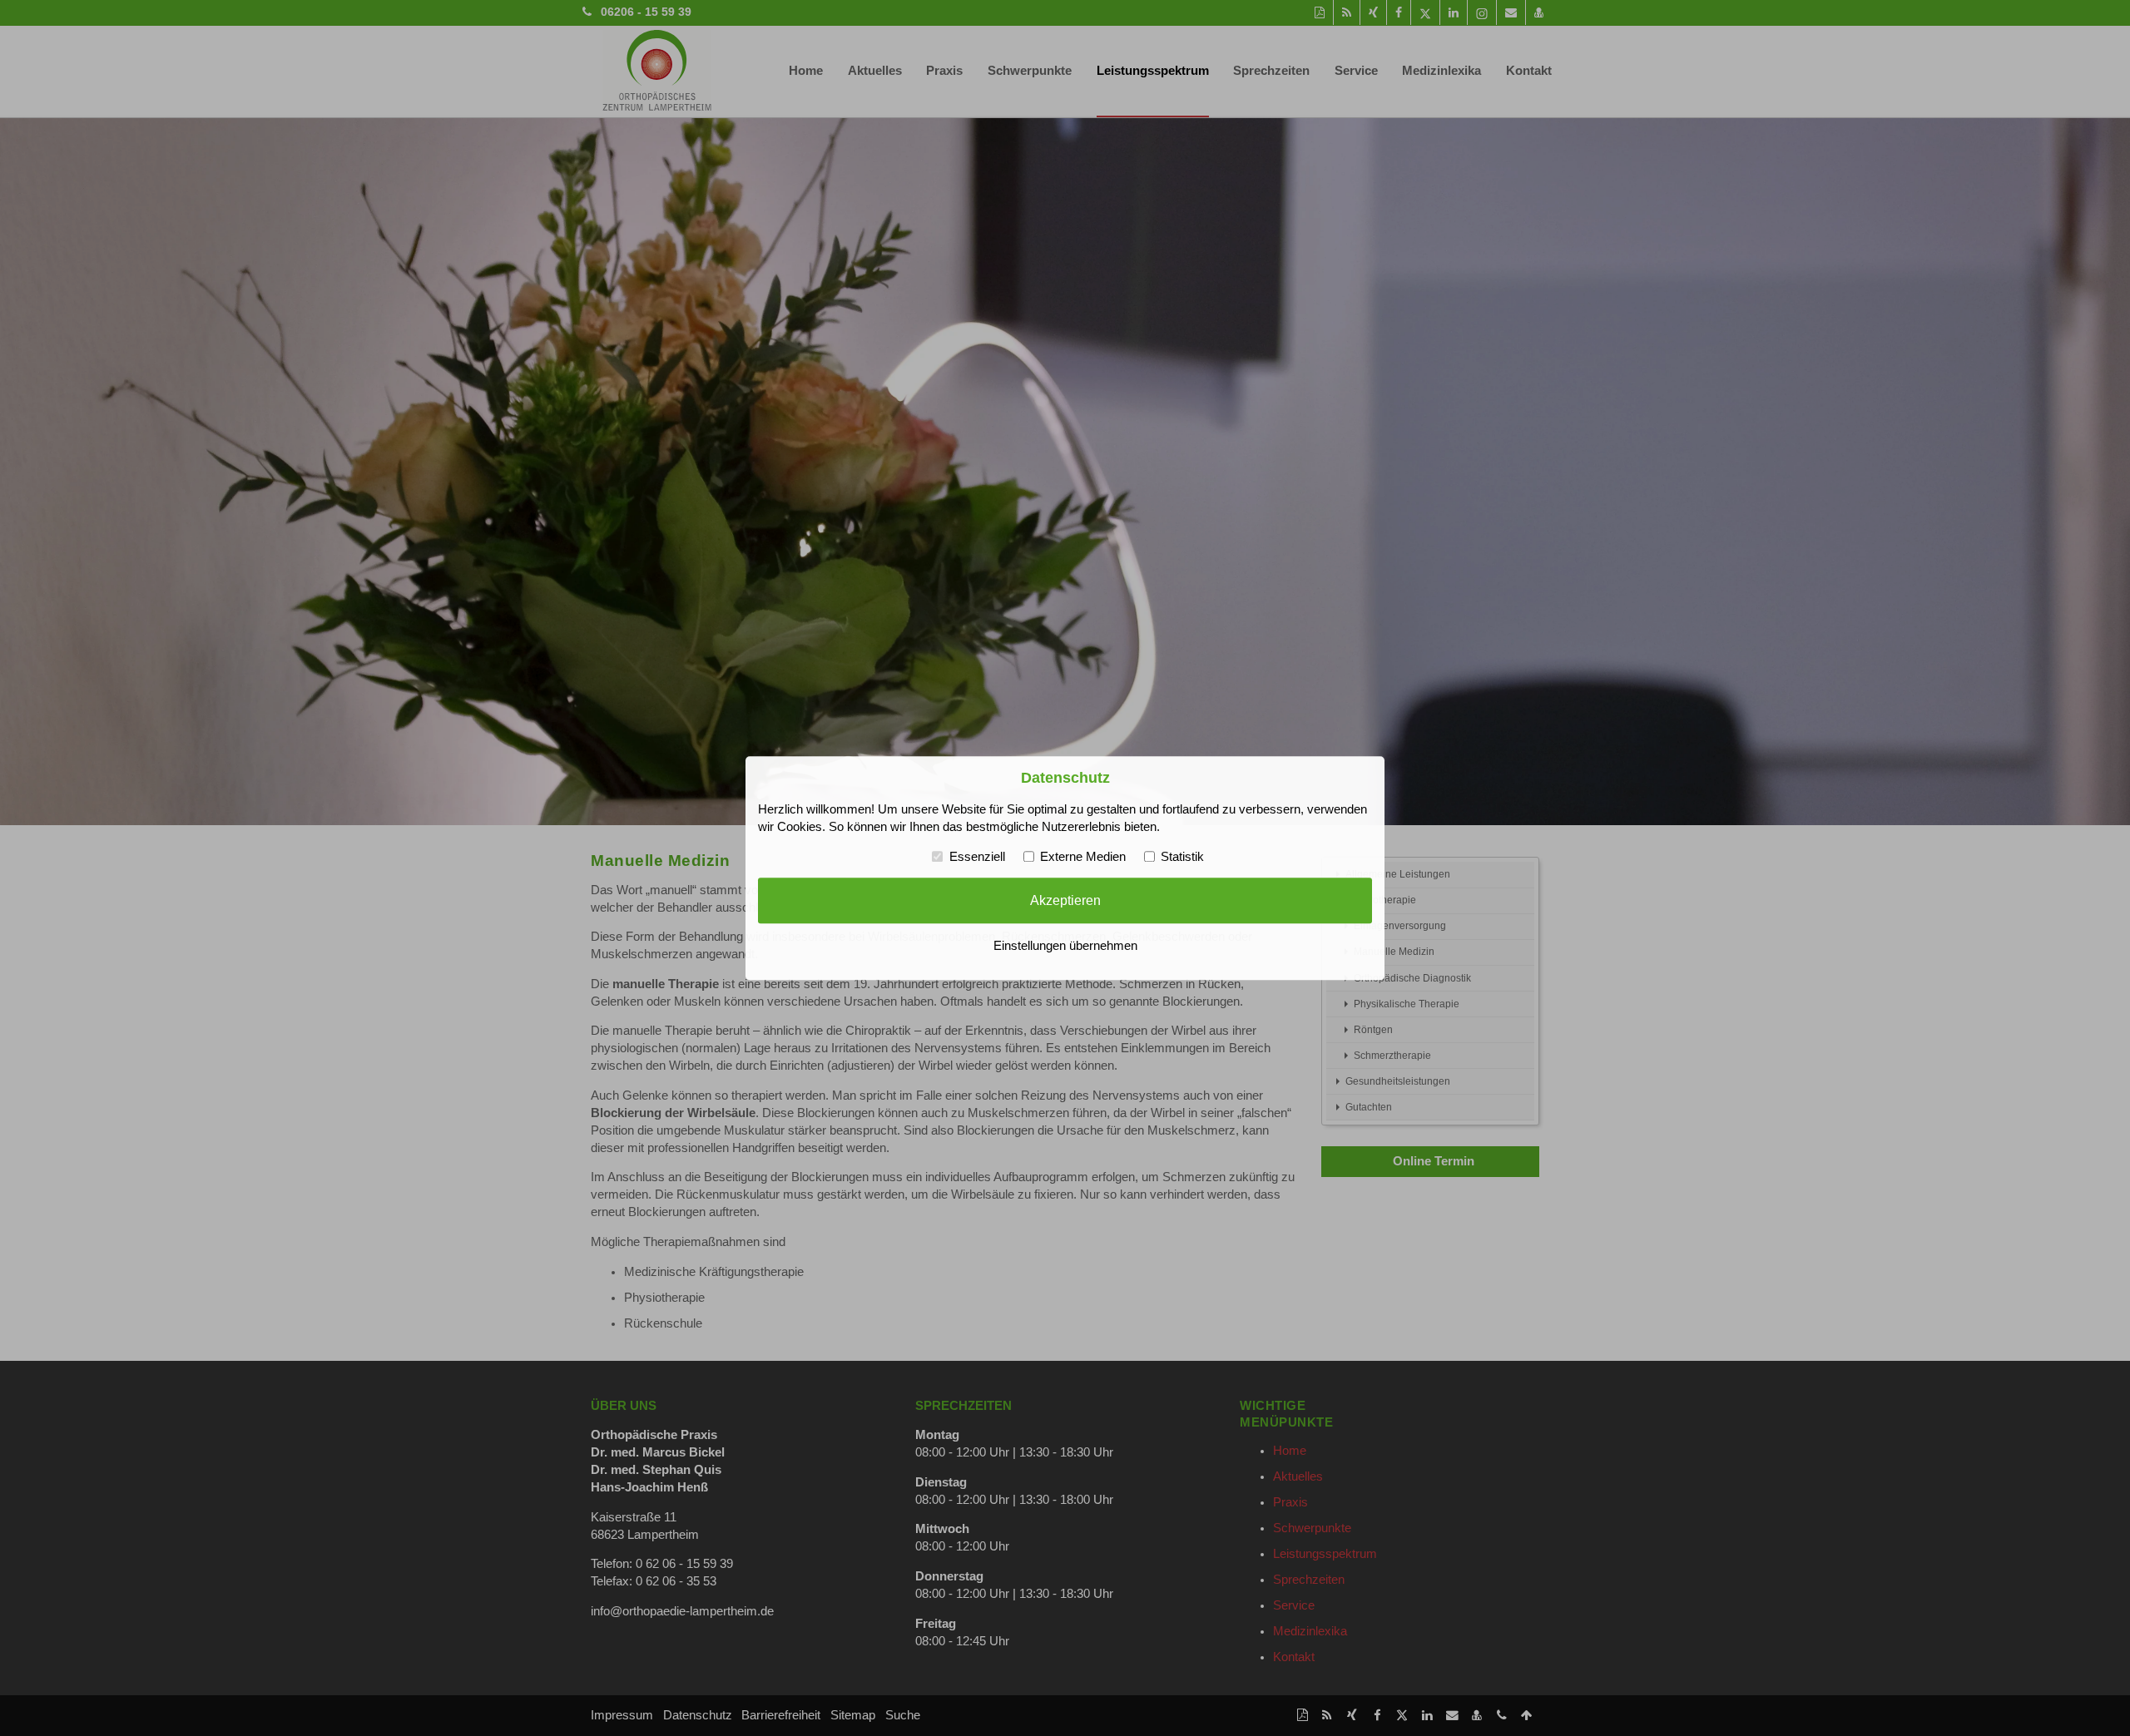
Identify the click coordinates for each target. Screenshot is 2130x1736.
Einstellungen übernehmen (1065, 946)
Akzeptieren (1065, 901)
